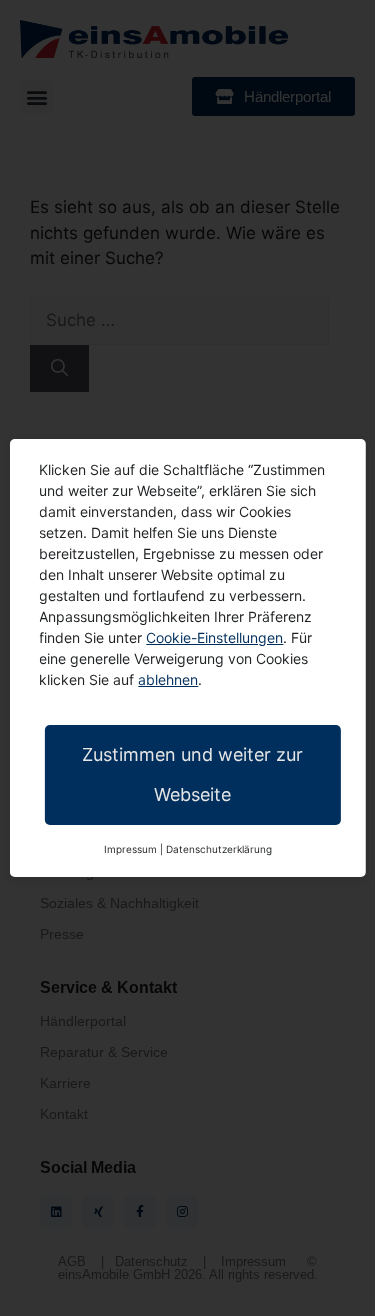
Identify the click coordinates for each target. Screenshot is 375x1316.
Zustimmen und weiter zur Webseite (192, 774)
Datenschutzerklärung (219, 849)
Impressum (130, 849)
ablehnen (168, 679)
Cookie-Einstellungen (214, 637)
